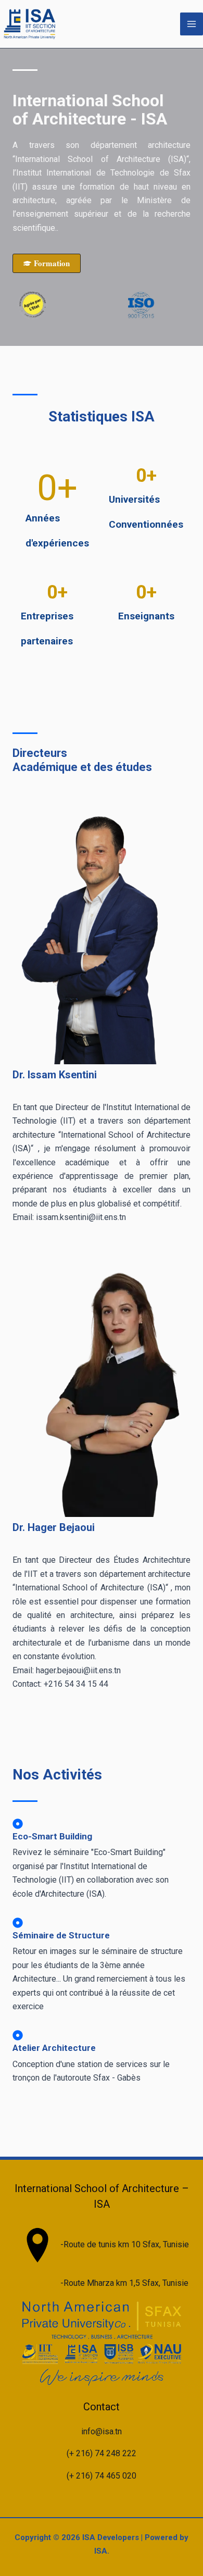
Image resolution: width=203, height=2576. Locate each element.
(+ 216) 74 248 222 (102, 2453)
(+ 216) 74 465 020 (102, 2476)
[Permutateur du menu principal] (192, 24)
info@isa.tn (102, 2431)
